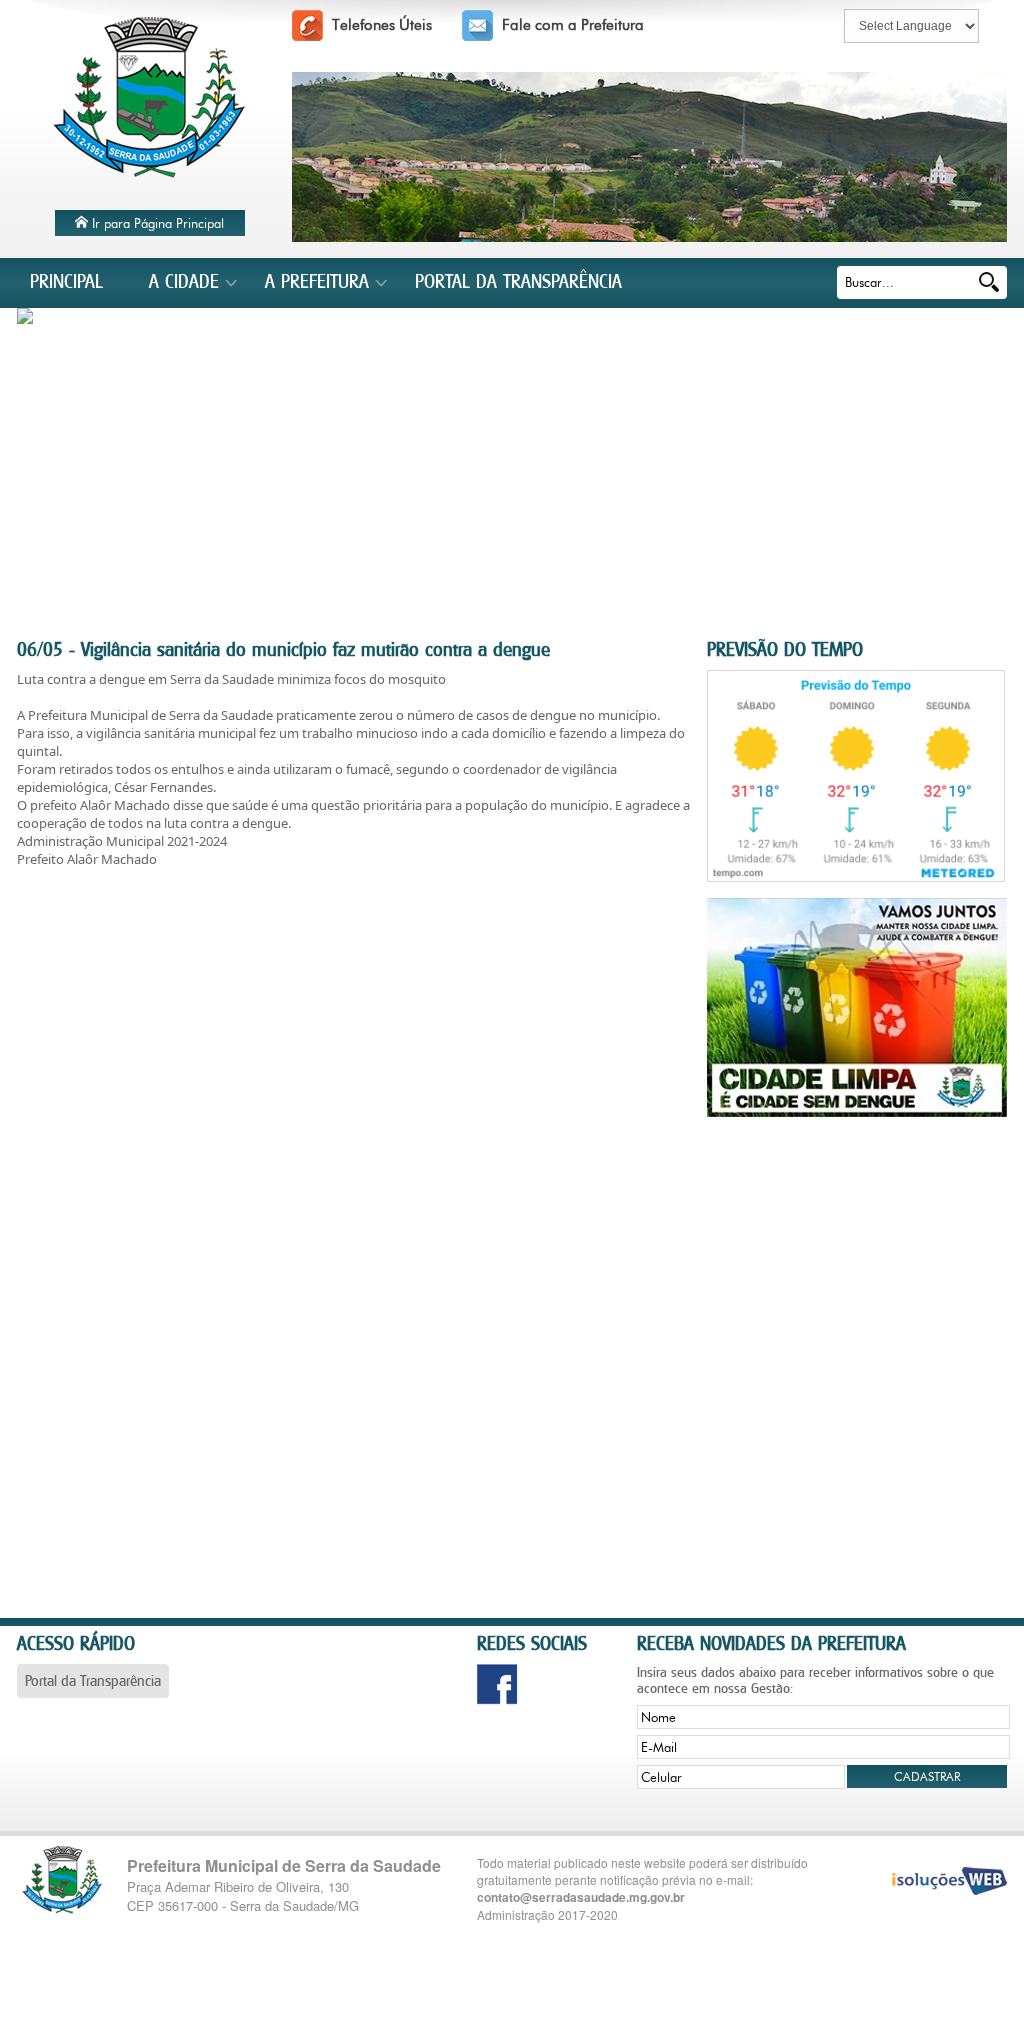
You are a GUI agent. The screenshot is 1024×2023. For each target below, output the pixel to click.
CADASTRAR (927, 1776)
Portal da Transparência (93, 1680)
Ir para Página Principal (156, 223)
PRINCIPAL (66, 281)
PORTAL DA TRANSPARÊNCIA (518, 281)
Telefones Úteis (382, 25)
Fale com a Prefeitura (573, 25)
